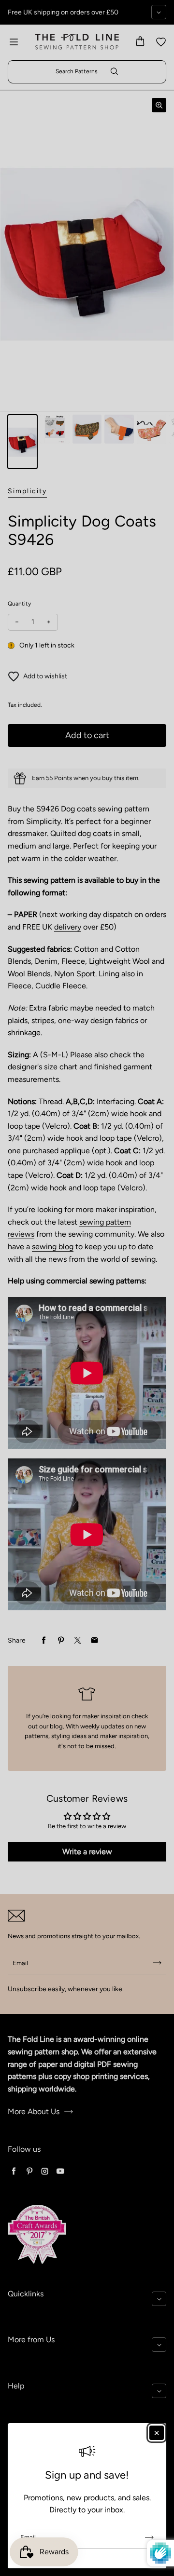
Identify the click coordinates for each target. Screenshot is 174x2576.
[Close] (157, 2433)
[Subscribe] (149, 2537)
